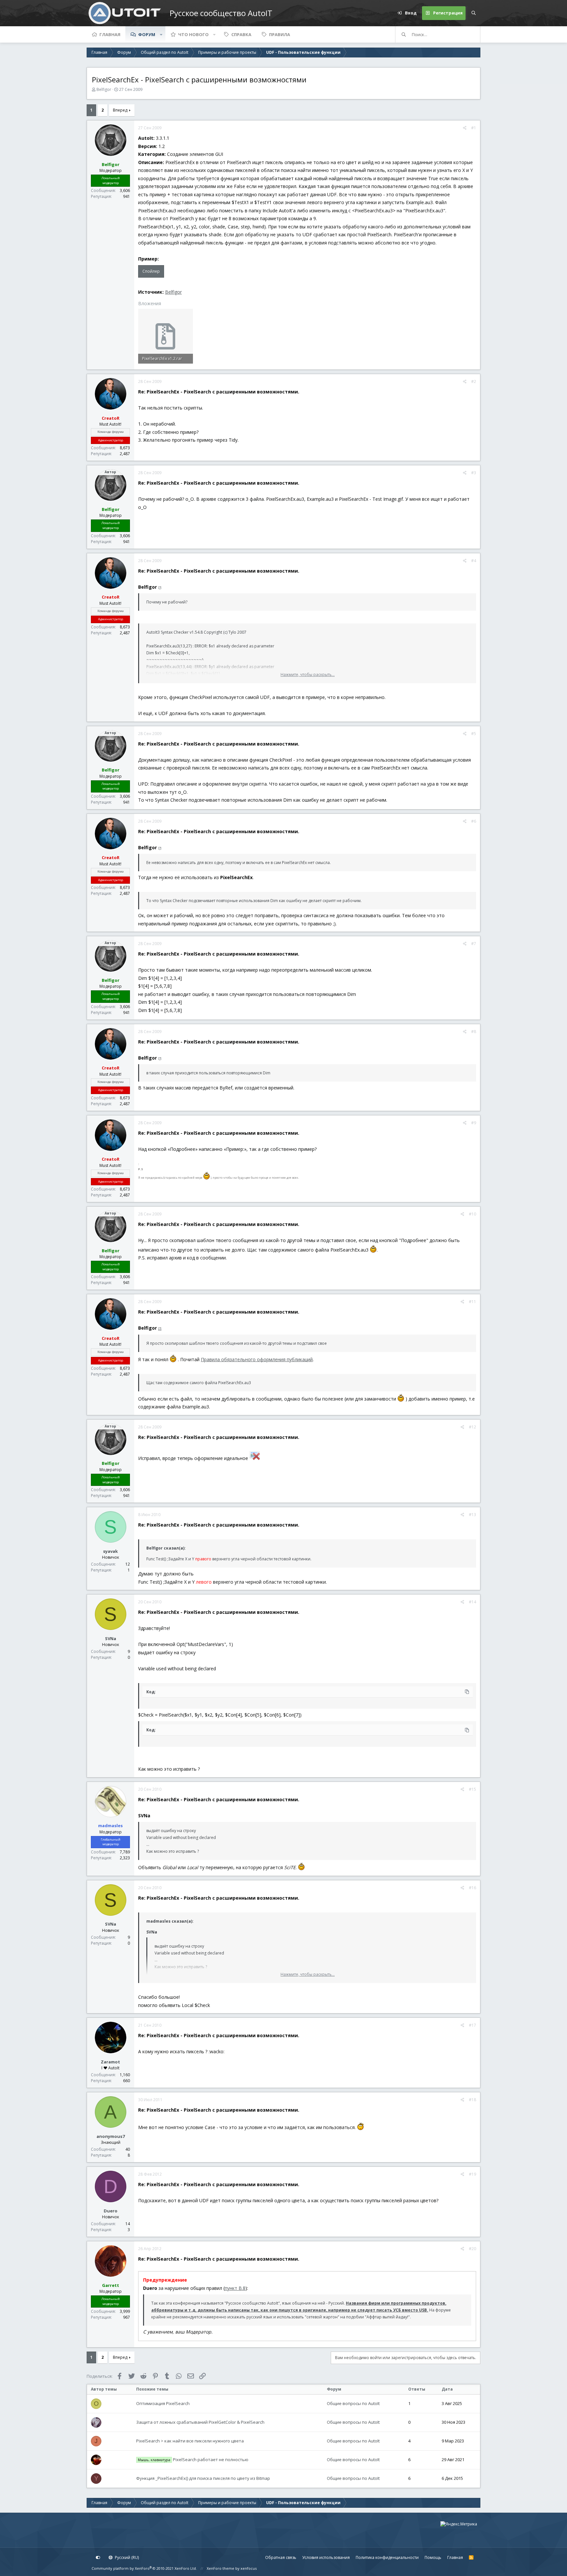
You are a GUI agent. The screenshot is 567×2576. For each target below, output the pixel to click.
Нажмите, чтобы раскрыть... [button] (308, 675)
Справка (241, 34)
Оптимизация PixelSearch (163, 2403)
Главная (110, 34)
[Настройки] (98, 2558)
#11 (472, 1302)
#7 (474, 944)
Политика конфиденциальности (387, 2557)
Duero (111, 2211)
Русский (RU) (126, 2557)
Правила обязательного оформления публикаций (257, 1359)
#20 (472, 2249)
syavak (110, 1551)
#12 (472, 1427)
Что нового (193, 34)
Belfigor (173, 292)
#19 (472, 2174)
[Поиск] (473, 13)
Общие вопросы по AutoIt (353, 2403)
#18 (472, 2100)
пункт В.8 (235, 2288)
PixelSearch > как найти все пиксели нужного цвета (190, 2441)
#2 (474, 381)
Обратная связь (281, 2557)
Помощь (433, 2557)
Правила (280, 34)
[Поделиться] (465, 128)
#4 (474, 561)
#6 (474, 821)
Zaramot (110, 2062)
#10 (472, 1214)
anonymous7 (111, 2136)
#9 (474, 1123)
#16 (472, 1888)
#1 (474, 128)
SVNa (111, 1638)
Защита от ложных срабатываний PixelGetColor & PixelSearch (200, 2422)
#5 (474, 734)
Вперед (120, 110)
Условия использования (326, 2557)
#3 (474, 473)
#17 (472, 2025)
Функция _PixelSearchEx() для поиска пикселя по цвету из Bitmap (203, 2478)
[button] (161, 34)
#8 (474, 1032)
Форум (147, 34)
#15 (472, 1789)
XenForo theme (220, 2568)
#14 (472, 1602)
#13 (472, 1515)
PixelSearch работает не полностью (193, 2460)
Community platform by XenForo (144, 2568)
